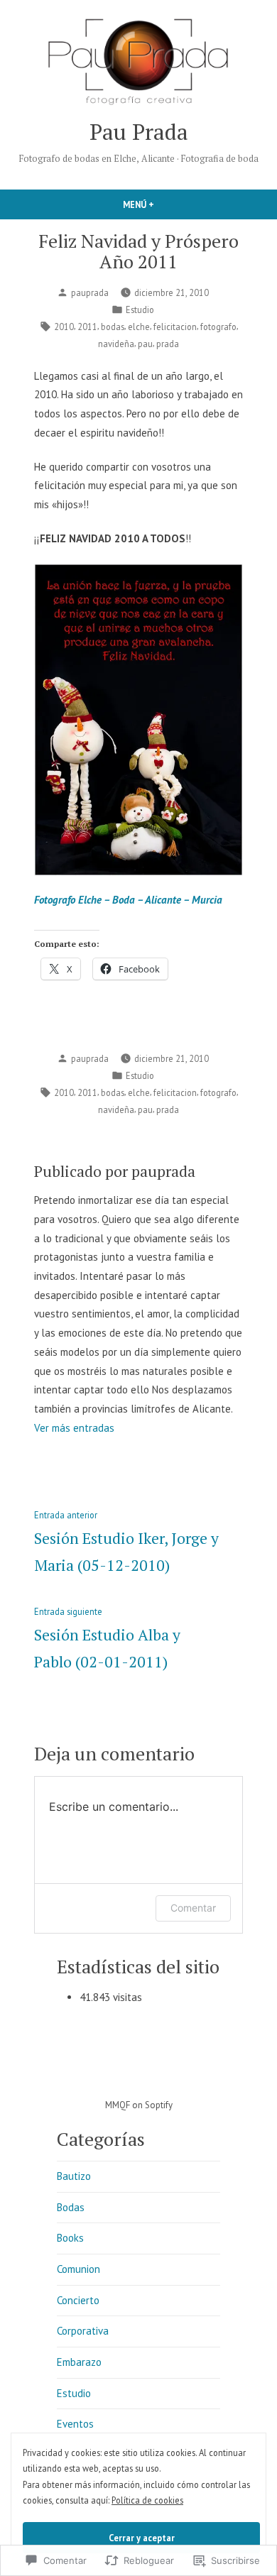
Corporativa (83, 2331)
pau (145, 344)
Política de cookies (147, 2500)
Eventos (75, 2424)
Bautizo (74, 2176)
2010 (64, 327)
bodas (113, 327)
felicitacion (175, 327)
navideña (116, 344)
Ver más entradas (74, 1428)
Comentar (193, 1908)
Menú (162, 204)
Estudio (140, 309)
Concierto (78, 2300)
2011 (87, 327)
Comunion (78, 2269)
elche (139, 327)
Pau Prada (139, 132)
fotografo (218, 327)
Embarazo (79, 2362)
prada (168, 344)
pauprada (90, 292)
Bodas (71, 2207)
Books (70, 2238)
